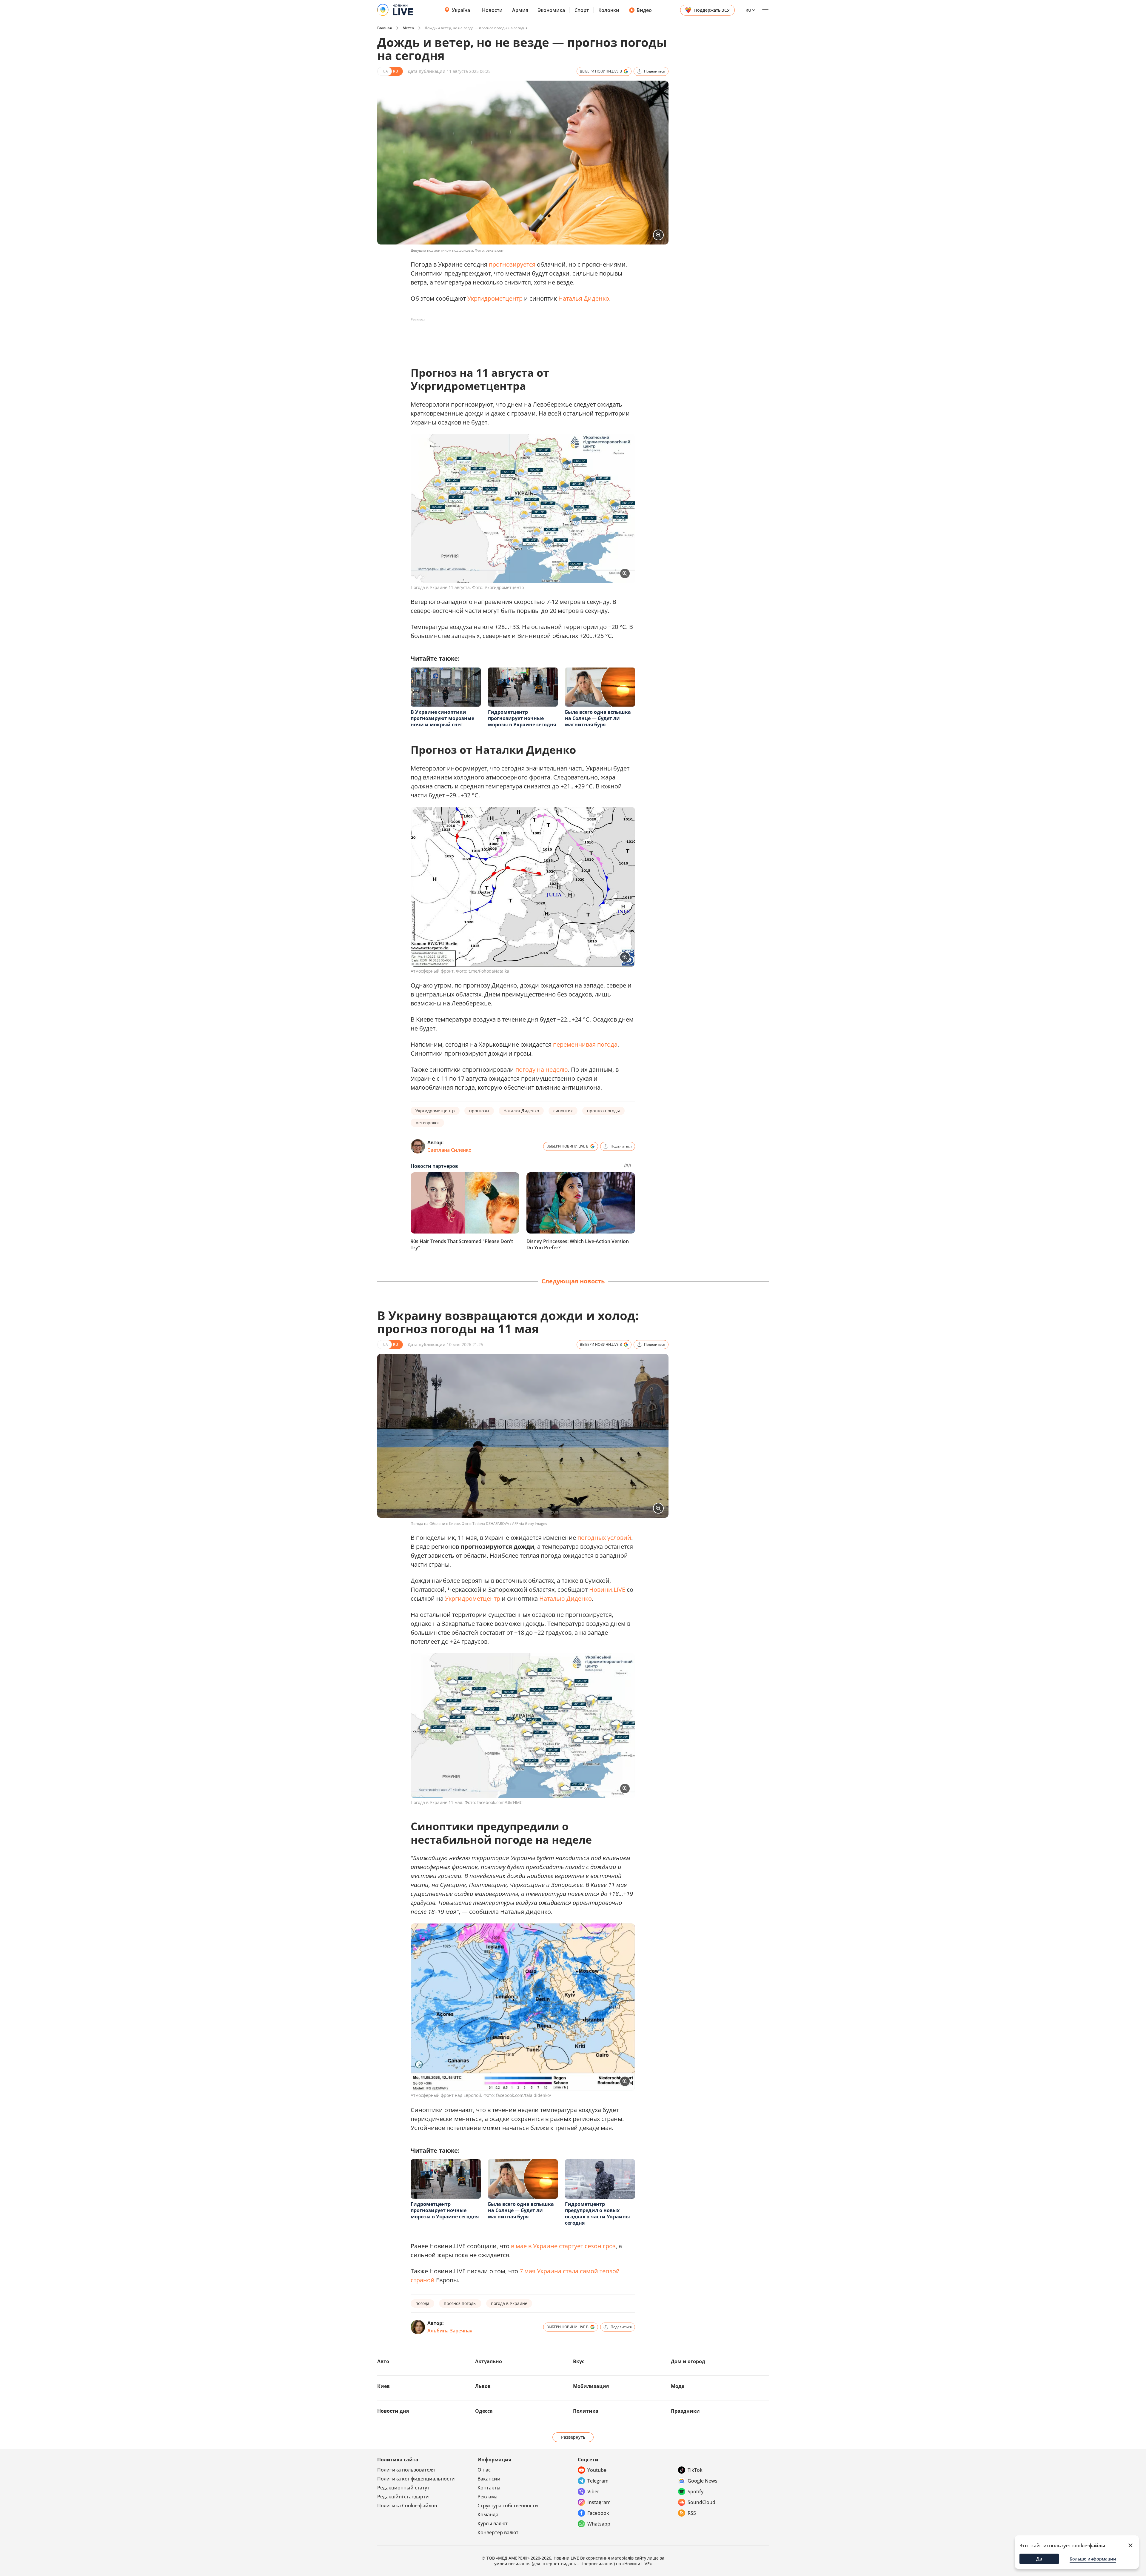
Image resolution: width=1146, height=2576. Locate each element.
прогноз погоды (603, 1111)
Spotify (696, 2492)
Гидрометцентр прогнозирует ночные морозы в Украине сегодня (522, 718)
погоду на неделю (542, 1069)
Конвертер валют (498, 2532)
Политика (586, 2411)
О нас (484, 2470)
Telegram (598, 2481)
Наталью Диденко (566, 1598)
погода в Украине (509, 2303)
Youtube (597, 2470)
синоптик (563, 1111)
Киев (383, 2386)
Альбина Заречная (450, 2331)
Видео (644, 10)
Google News (703, 2481)
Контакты (489, 2488)
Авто (383, 2361)
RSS (692, 2513)
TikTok (695, 2470)
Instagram (599, 2502)
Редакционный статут (403, 2488)
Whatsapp (599, 2524)
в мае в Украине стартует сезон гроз (563, 2246)
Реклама (487, 2497)
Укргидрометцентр (495, 298)
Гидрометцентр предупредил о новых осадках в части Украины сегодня (597, 2213)
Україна (461, 10)
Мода (678, 2386)
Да (1039, 2559)
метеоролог (427, 1123)
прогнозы (479, 1111)
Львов (483, 2386)
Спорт (582, 10)
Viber (593, 2492)
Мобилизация (591, 2386)
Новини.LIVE (607, 1590)
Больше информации (1093, 2559)
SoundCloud (701, 2502)
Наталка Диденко (521, 1111)
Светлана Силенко (449, 1150)
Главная (385, 28)
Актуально (489, 2361)
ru (748, 10)
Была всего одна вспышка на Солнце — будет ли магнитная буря (598, 718)
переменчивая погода (585, 1044)
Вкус (579, 2361)
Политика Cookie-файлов (407, 2506)
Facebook (598, 2513)
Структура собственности (508, 2506)
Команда (488, 2515)
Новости (492, 10)
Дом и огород (688, 2361)
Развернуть (573, 2437)
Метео (408, 28)
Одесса (484, 2411)
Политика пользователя (406, 2470)
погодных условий (604, 1538)
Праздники (685, 2411)
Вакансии (489, 2479)
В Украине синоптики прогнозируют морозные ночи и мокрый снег (442, 718)
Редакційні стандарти (403, 2497)
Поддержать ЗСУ (712, 10)
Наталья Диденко (584, 298)
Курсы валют (493, 2523)
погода (422, 2303)
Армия (520, 10)
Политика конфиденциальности (416, 2479)
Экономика (551, 10)
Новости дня (393, 2411)
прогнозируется (512, 264)
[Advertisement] (519, 338)
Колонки (609, 10)
